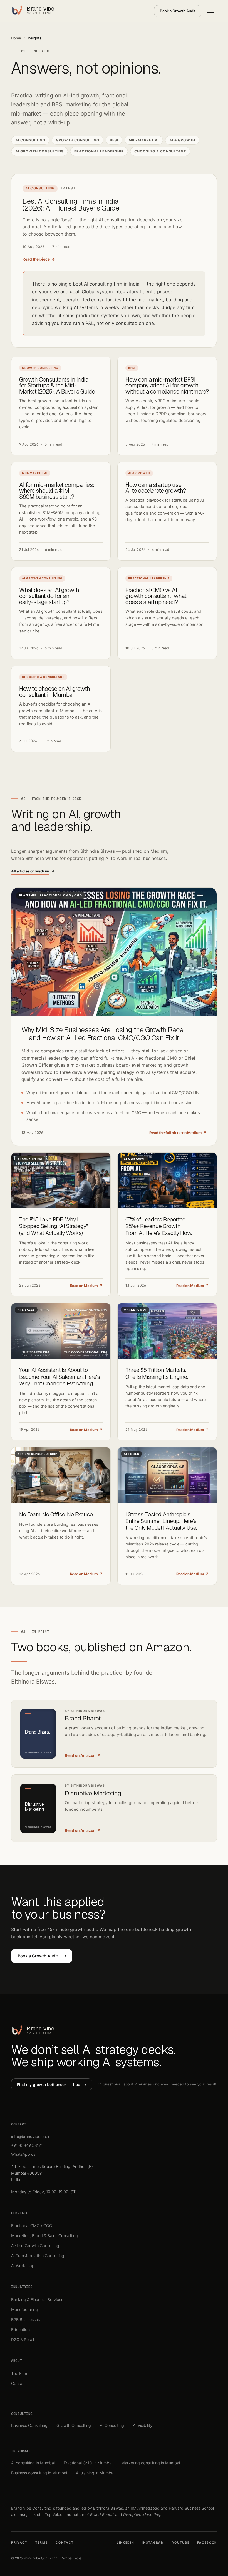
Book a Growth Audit (178, 11)
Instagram (153, 2543)
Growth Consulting (74, 2425)
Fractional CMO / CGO (32, 2226)
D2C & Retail (23, 2339)
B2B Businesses (25, 2319)
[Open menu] (211, 11)
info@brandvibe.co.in (31, 2136)
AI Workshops (24, 2266)
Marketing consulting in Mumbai (151, 2463)
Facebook (207, 2543)
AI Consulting (112, 2425)
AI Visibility (143, 2425)
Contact (18, 2383)
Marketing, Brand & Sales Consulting (44, 2236)
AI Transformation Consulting (38, 2256)
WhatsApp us (23, 2154)
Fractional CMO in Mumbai (88, 2463)
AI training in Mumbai (95, 2473)
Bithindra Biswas (108, 2508)
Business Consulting (29, 2425)
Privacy (19, 2543)
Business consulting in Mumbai (39, 2473)
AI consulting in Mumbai (33, 2463)
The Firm (19, 2373)
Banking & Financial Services (37, 2299)
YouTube (181, 2543)
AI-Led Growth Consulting (35, 2246)
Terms (42, 2543)
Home (16, 38)
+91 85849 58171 (27, 2145)
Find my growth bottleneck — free (52, 2084)
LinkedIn (126, 2543)
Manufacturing (24, 2309)
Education (20, 2329)
